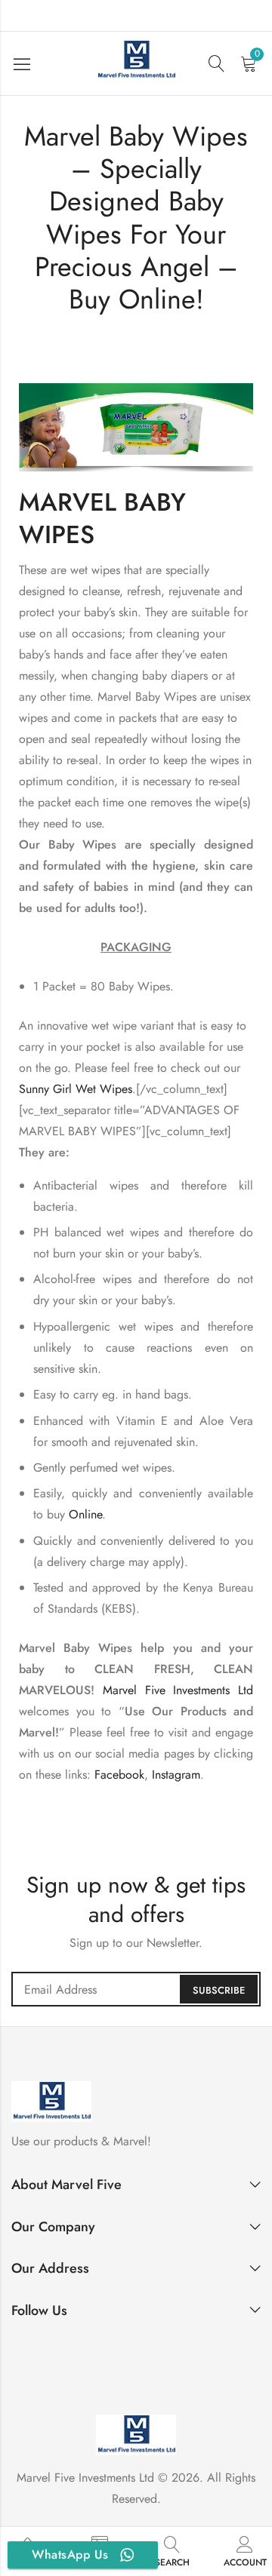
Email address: (136, 1989)
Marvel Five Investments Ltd (178, 1690)
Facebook (119, 1775)
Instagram (176, 1775)
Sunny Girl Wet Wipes (76, 1089)
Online (85, 1514)
